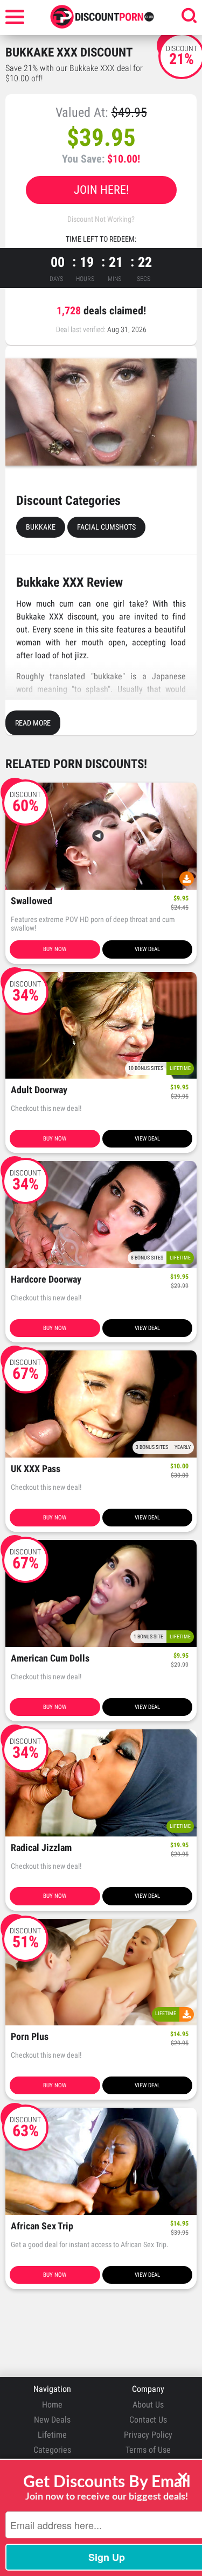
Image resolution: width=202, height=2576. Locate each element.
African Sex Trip (42, 2226)
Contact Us (148, 2420)
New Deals (52, 2420)
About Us (148, 2405)
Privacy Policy (148, 2435)
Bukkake (41, 527)
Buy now (55, 949)
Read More (33, 723)
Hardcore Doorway (46, 1280)
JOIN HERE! (101, 190)
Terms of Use (148, 2450)
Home (52, 2405)
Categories (52, 2450)
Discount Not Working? (101, 219)
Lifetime (52, 2435)
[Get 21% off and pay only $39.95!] (101, 412)
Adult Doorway (39, 1090)
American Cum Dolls (50, 1659)
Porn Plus (30, 2037)
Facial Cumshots (106, 527)
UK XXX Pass (36, 1469)
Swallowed (32, 901)
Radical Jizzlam (41, 1848)
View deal (147, 949)
